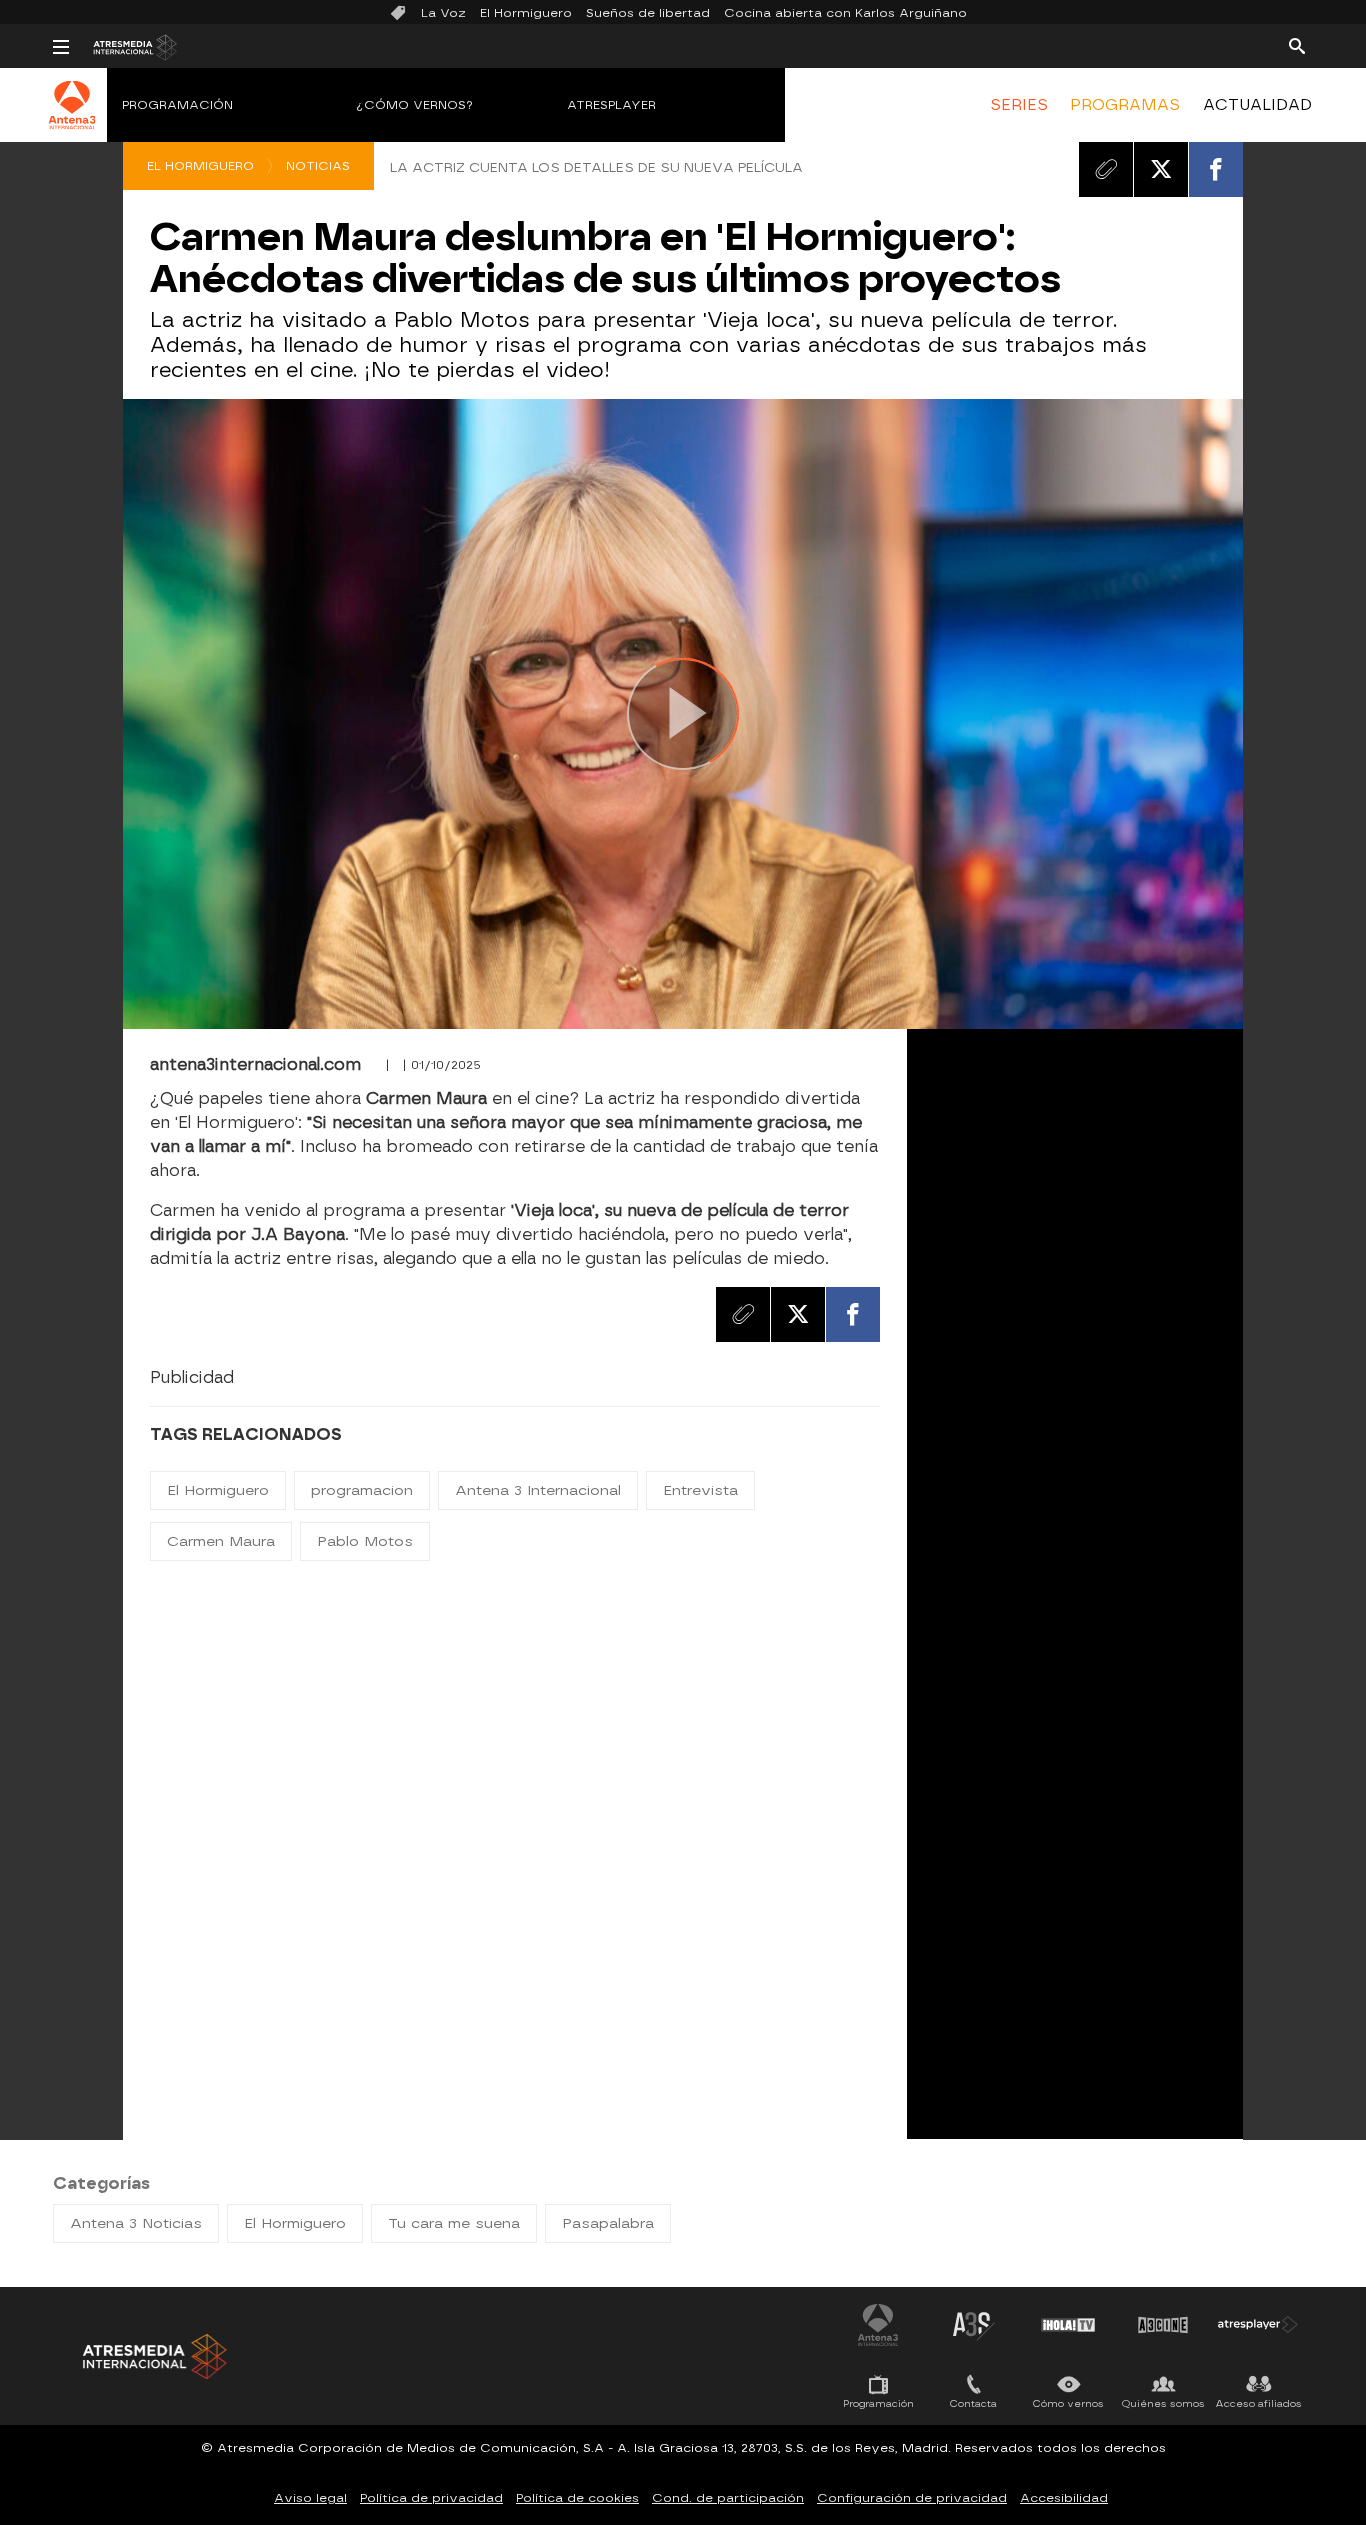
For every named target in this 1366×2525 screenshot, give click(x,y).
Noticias (318, 166)
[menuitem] (1019, 105)
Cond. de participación (728, 2498)
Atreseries (973, 2325)
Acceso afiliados (1258, 2403)
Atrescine (1163, 2325)
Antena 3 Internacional (538, 1490)
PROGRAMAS (1125, 105)
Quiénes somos (1163, 2403)
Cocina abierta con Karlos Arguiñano (845, 13)
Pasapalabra (608, 2223)
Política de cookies (577, 2498)
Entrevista (700, 1490)
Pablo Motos (365, 1541)
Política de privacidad (431, 2498)
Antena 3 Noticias (136, 2223)
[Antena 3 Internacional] (72, 118)
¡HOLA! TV (1068, 2325)
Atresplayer (611, 105)
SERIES (1019, 105)
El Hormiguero (526, 13)
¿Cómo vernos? (415, 105)
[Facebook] (1216, 169)
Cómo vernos (1068, 2403)
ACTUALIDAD (1257, 105)
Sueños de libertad (648, 13)
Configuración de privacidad (912, 2498)
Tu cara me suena (454, 2223)
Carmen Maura (221, 1541)
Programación (177, 105)
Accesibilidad (1064, 2498)
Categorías (101, 2183)
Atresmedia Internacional (153, 2356)
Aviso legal (310, 2498)
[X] (1161, 169)
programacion (362, 1490)
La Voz (443, 13)
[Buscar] (1297, 45)
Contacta (973, 2403)
